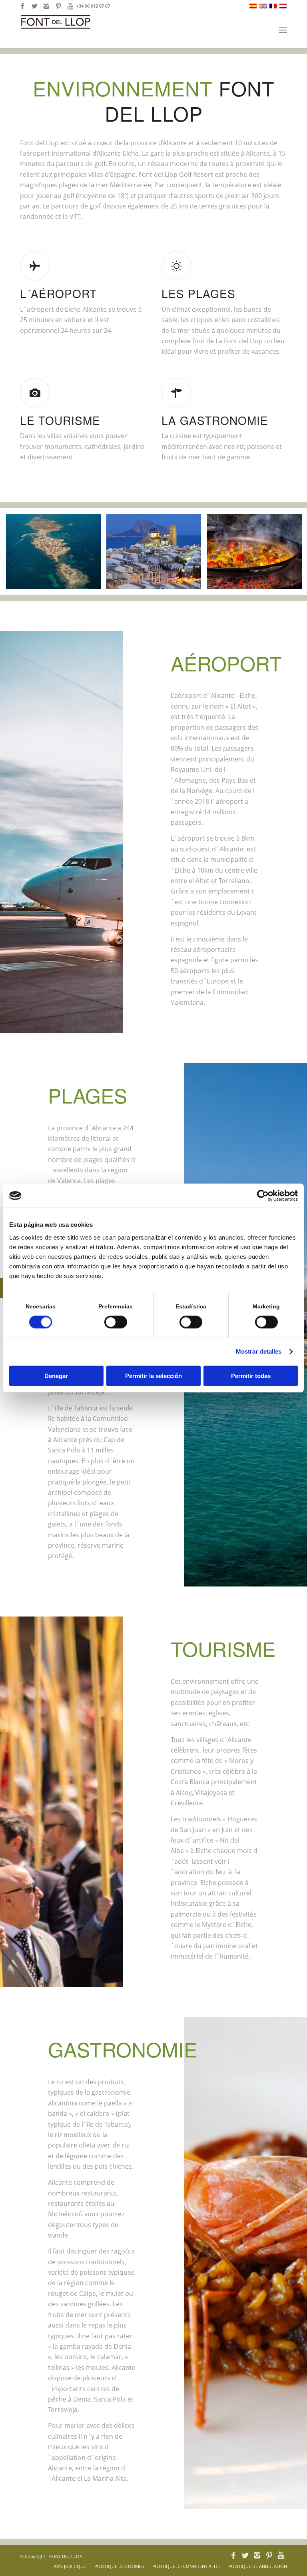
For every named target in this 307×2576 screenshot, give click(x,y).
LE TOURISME (60, 420)
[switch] (116, 1322)
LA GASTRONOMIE (215, 420)
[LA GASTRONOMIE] (176, 393)
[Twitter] (34, 6)
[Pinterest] (58, 6)
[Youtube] (70, 6)
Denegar (56, 1376)
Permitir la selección (153, 1376)
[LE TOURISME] (35, 393)
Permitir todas (251, 1376)
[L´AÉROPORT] (35, 266)
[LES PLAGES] (176, 266)
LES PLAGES (198, 293)
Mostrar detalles (259, 1351)
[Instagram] (46, 6)
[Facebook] (22, 6)
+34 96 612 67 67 (93, 6)
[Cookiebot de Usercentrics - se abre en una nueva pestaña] (263, 1196)
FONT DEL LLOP (66, 2556)
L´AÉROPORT (58, 293)
